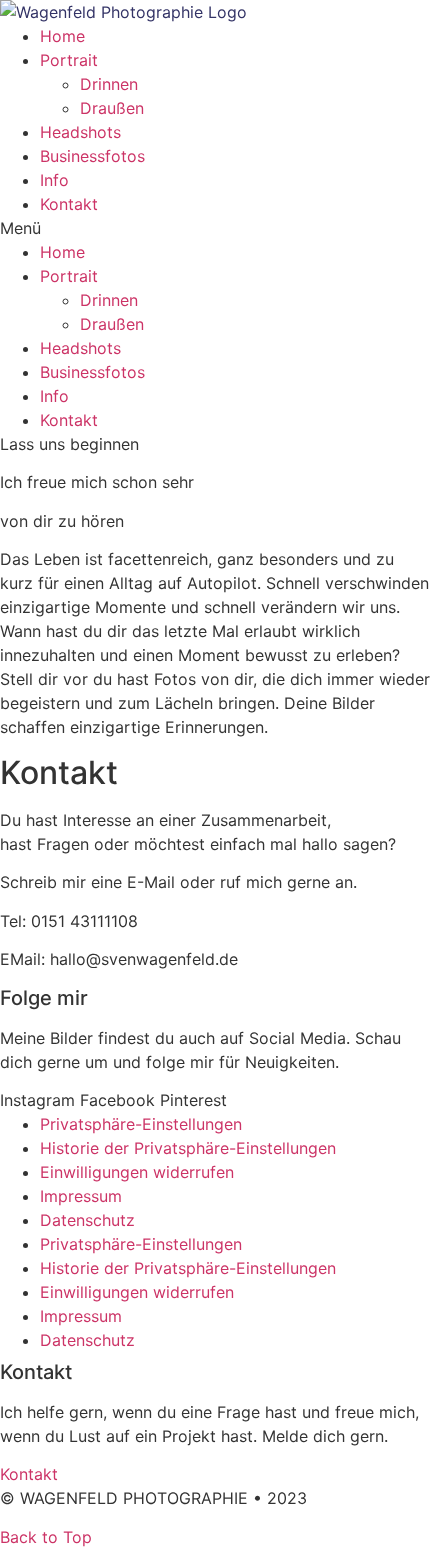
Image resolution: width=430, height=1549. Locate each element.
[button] (215, 228)
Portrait (69, 60)
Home (62, 36)
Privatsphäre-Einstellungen (141, 1124)
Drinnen (109, 84)
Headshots (80, 132)
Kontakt (69, 204)
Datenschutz (87, 1220)
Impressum (81, 1196)
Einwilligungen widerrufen (137, 1172)
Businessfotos (92, 156)
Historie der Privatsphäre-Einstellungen (188, 1148)
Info (54, 180)
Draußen (112, 108)
